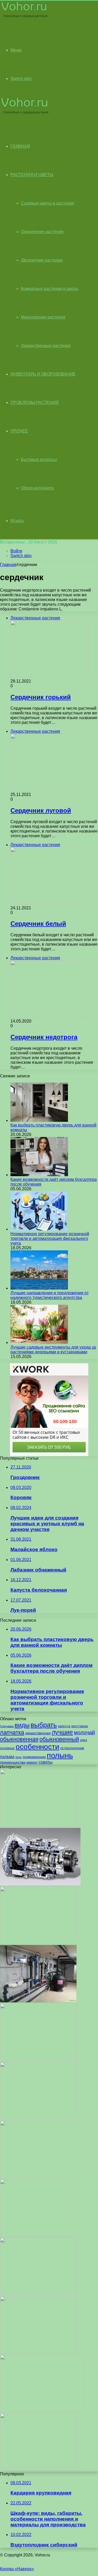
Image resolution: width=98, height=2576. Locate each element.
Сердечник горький (41, 697)
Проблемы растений (35, 403)
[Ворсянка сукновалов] (38, 1825)
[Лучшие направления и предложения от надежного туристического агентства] (39, 1288)
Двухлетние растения (42, 260)
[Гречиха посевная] (38, 2118)
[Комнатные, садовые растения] (25, 17)
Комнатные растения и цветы (50, 289)
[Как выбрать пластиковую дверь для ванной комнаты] (39, 1120)
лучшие (62, 1732)
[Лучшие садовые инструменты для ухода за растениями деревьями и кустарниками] (39, 1342)
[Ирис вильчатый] (38, 1942)
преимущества (13, 1762)
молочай (84, 1732)
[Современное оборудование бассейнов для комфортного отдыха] (38, 2001)
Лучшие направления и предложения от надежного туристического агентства (50, 1295)
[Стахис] (38, 2060)
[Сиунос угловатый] (38, 2469)
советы (46, 1762)
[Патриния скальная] (37, 2235)
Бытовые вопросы (39, 460)
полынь (60, 1755)
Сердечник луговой (41, 810)
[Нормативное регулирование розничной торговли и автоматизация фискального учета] (39, 1229)
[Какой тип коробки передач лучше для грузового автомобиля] (40, 1884)
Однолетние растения (42, 232)
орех (83, 1740)
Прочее (19, 431)
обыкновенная (19, 1739)
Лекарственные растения (46, 346)
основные (7, 1748)
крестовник (80, 1726)
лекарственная (38, 1733)
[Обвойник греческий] (38, 2352)
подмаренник (34, 1757)
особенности (38, 1747)
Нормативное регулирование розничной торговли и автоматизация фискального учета (50, 1238)
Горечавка (7, 1726)
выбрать (44, 1725)
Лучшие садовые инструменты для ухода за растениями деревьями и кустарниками (53, 1350)
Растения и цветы (32, 175)
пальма (7, 1757)
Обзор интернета (37, 488)
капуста (64, 1726)
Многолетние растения (43, 317)
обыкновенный (59, 1739)
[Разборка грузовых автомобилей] (42, 2411)
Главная (8, 565)
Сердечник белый (38, 924)
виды (22, 1725)
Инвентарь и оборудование (43, 374)
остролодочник (72, 1748)
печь (19, 1757)
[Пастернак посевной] (42, 2177)
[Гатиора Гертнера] (38, 2294)
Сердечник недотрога (44, 1037)
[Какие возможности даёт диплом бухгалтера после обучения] (39, 1175)
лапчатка (12, 1732)
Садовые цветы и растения (48, 203)
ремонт (32, 1762)
